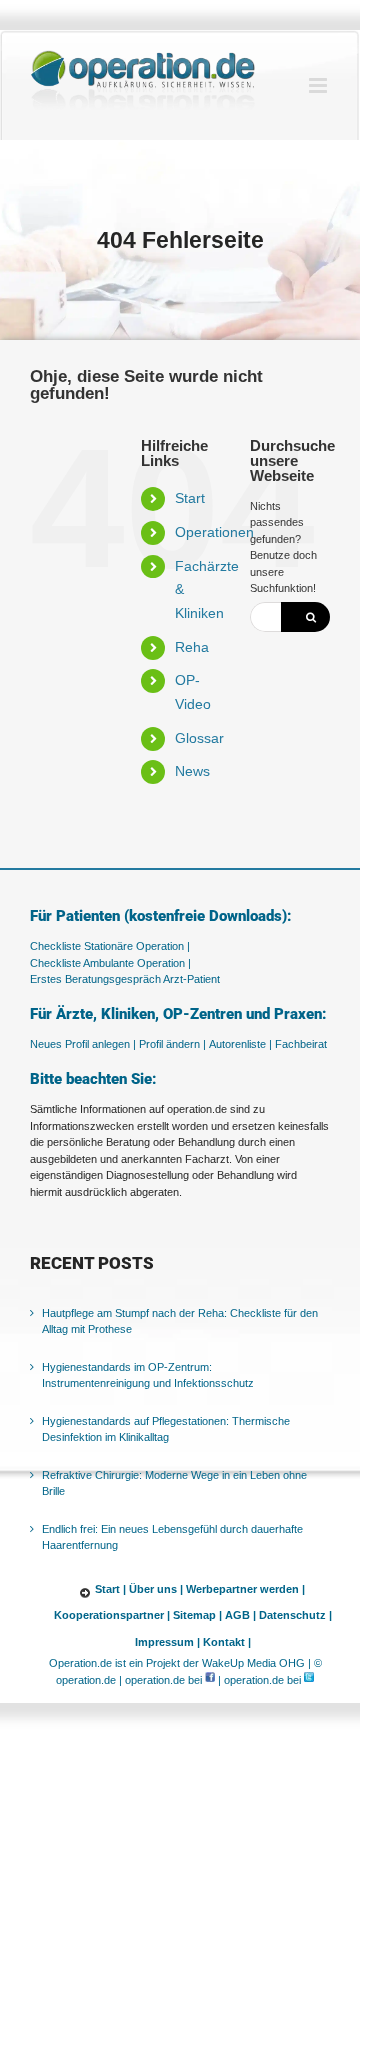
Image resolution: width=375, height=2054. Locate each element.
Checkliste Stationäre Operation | (110, 946)
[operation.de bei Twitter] (309, 1680)
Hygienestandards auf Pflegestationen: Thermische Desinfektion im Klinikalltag (166, 1429)
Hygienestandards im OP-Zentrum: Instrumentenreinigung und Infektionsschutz (148, 1375)
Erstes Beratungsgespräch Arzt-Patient (125, 979)
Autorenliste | (240, 1044)
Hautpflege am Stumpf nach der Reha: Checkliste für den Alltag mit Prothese (180, 1321)
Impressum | (167, 1642)
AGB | (240, 1615)
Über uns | (156, 1589)
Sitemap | (197, 1615)
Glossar (199, 738)
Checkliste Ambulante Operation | (110, 963)
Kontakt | (227, 1642)
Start (190, 498)
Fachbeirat (301, 1044)
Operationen (214, 532)
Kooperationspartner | (112, 1615)
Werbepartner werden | (245, 1589)
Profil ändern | (172, 1044)
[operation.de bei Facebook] (210, 1680)
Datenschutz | (295, 1615)
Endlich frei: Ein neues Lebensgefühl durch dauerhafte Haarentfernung (172, 1537)
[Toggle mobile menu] (319, 85)
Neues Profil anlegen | (83, 1044)
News (192, 771)
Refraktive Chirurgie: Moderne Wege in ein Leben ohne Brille (174, 1483)
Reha (192, 647)
